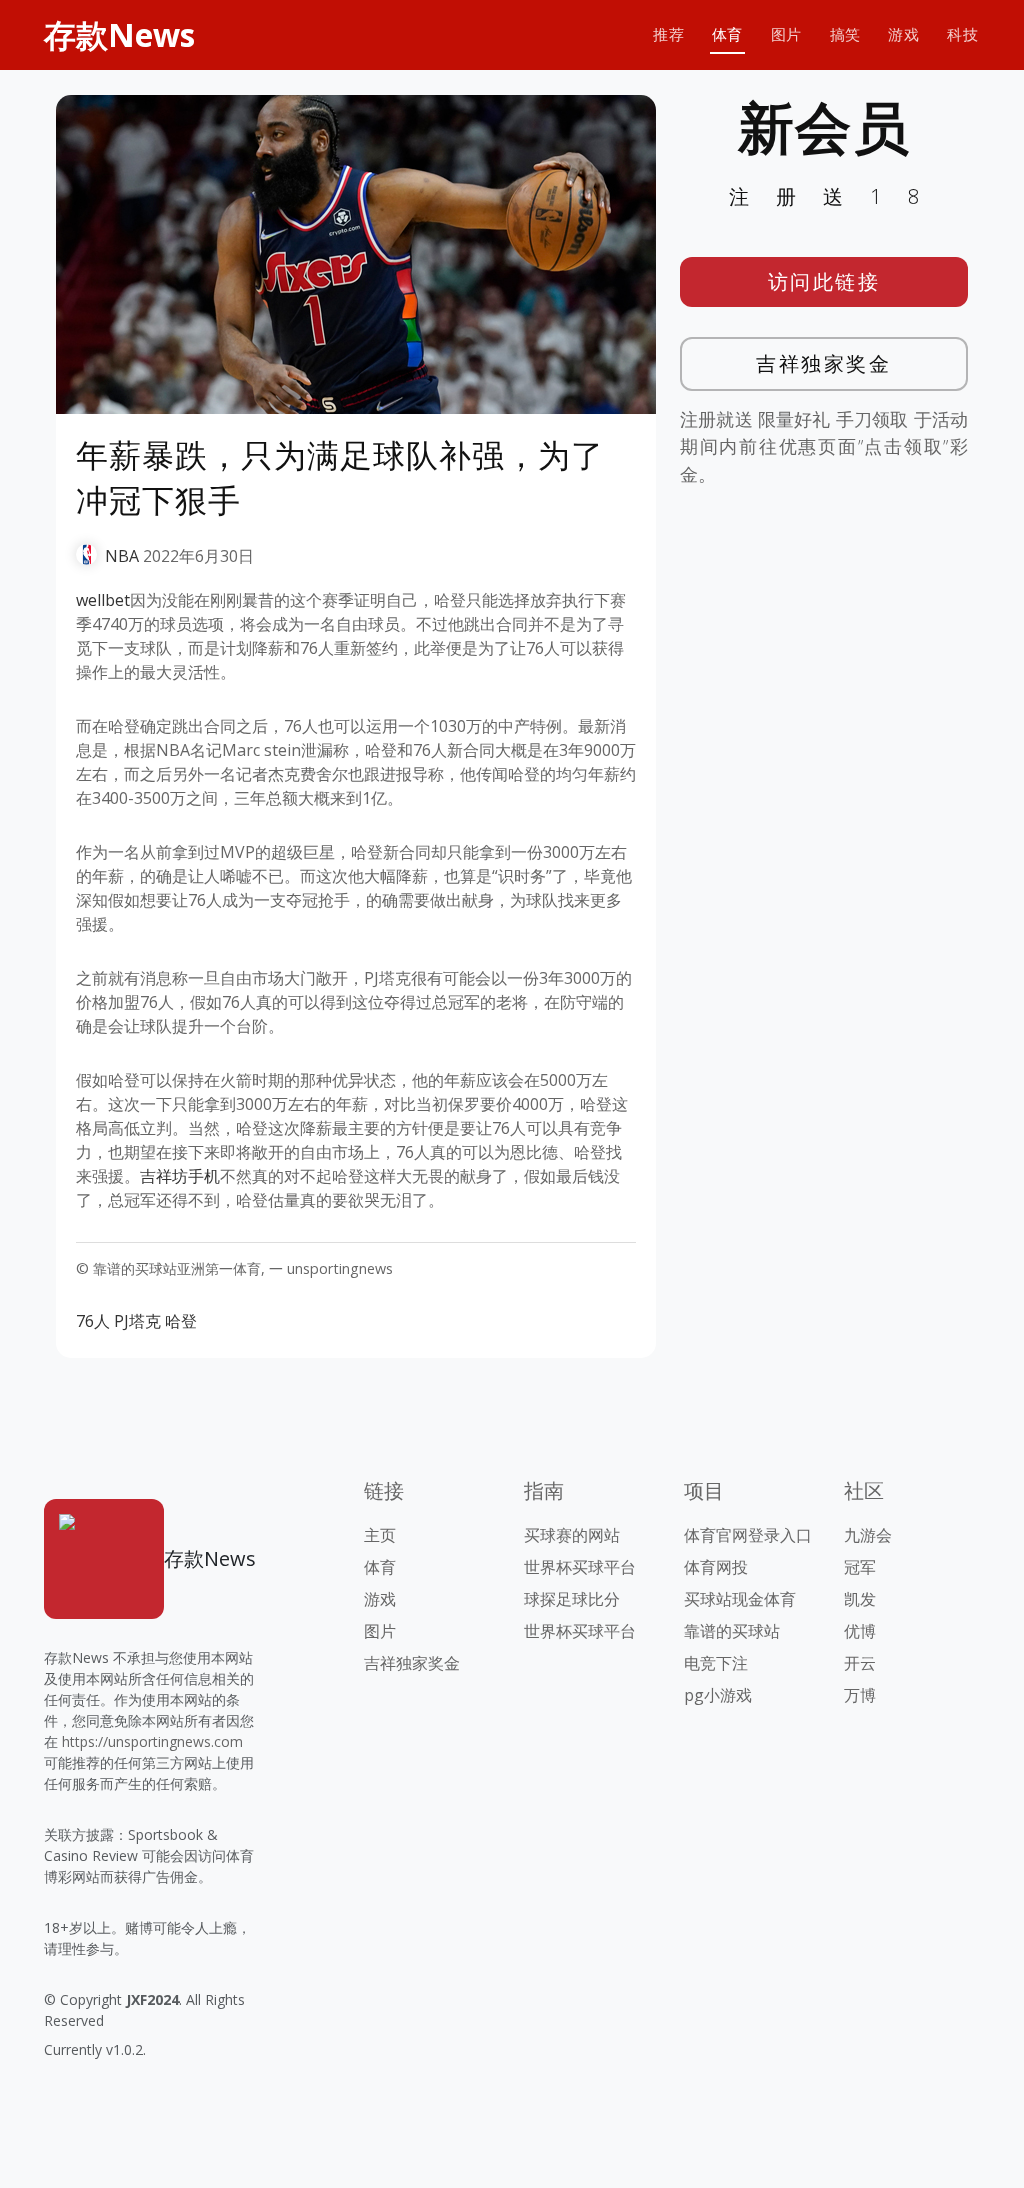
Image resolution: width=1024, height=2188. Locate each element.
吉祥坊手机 (180, 1176)
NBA (122, 556)
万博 (860, 1695)
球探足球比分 (572, 1599)
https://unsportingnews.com (152, 1741)
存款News (119, 34)
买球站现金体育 (740, 1599)
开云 (860, 1663)
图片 (786, 34)
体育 (727, 34)
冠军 (860, 1567)
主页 (380, 1535)
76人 (93, 1321)
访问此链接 (824, 281)
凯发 (860, 1599)
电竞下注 (716, 1663)
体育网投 (716, 1567)
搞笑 (845, 34)
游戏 (903, 34)
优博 (860, 1631)
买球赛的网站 (572, 1535)
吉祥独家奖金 (823, 363)
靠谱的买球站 (732, 1631)
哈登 (181, 1321)
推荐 (668, 34)
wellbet (103, 600)
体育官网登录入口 (748, 1535)
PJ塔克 (137, 1321)
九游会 (868, 1535)
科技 (962, 34)
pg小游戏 (718, 1695)
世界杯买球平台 (580, 1567)
